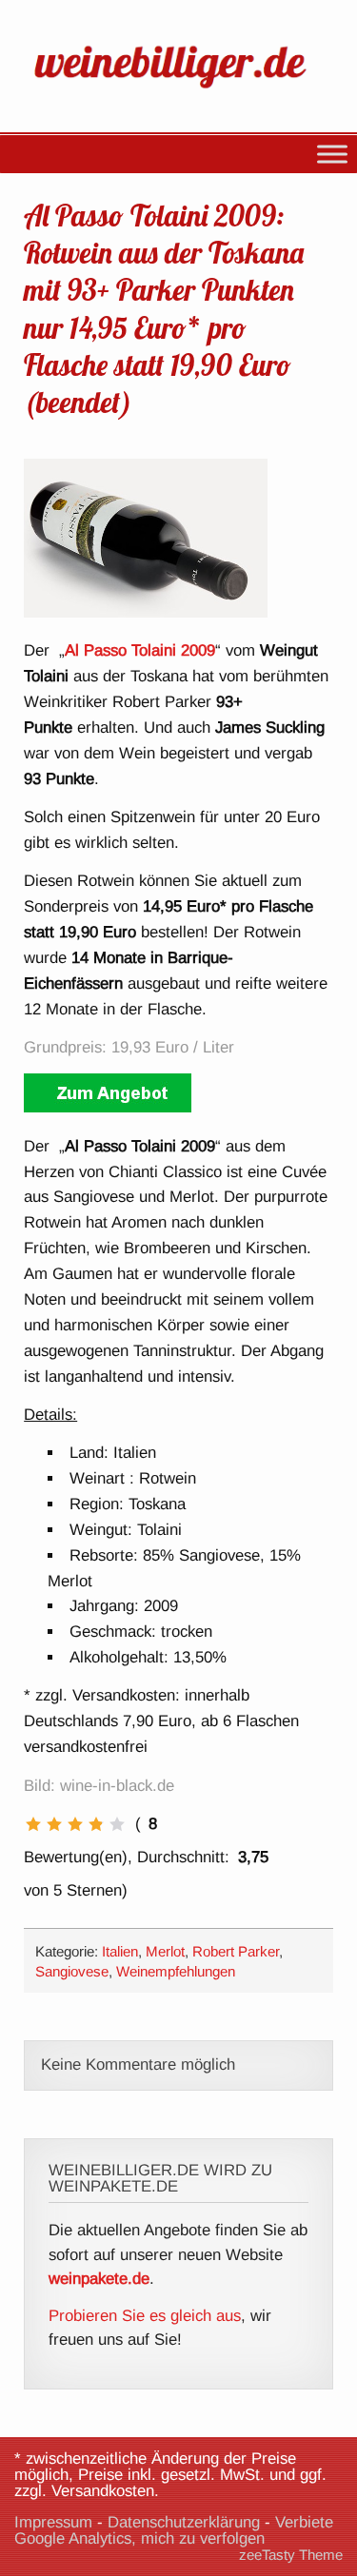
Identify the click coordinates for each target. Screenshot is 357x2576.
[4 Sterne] (96, 1824)
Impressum (53, 2522)
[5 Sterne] (117, 1824)
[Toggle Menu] (332, 154)
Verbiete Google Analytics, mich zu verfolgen (174, 2530)
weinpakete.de (99, 2279)
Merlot (165, 1951)
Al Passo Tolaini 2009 (140, 650)
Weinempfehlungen (176, 1971)
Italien (120, 1951)
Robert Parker (236, 1951)
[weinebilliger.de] (178, 91)
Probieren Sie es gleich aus (145, 2316)
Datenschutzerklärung (184, 2522)
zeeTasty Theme (291, 2555)
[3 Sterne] (75, 1824)
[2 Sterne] (54, 1824)
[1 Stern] (33, 1824)
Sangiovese (72, 1971)
